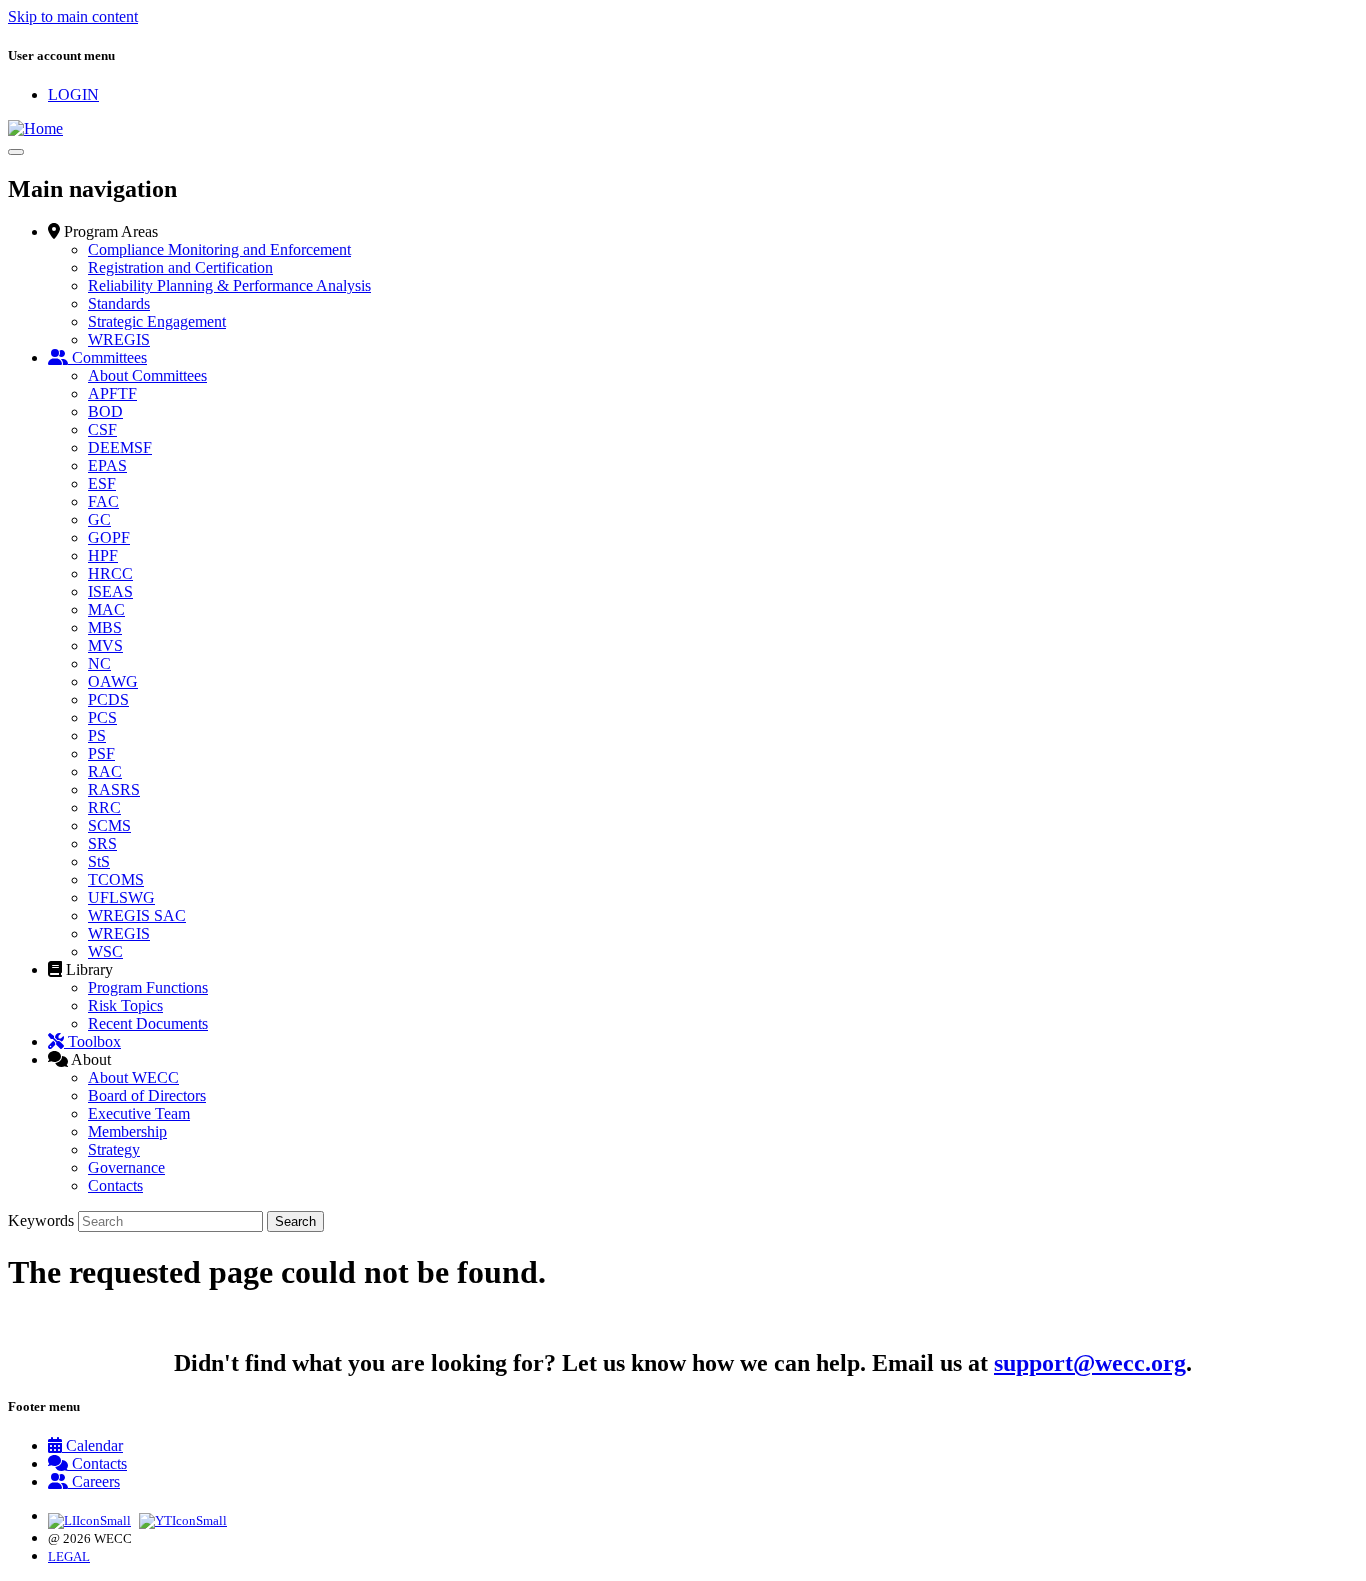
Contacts (115, 1185)
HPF (103, 555)
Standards (119, 303)
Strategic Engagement (157, 321)
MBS (105, 627)
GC (99, 519)
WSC (105, 951)
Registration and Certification (180, 267)
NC (99, 663)
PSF (101, 753)
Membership (127, 1131)
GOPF (109, 537)
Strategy (114, 1149)
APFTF (112, 393)
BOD (105, 411)
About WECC (133, 1077)
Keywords (41, 1220)
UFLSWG (121, 897)
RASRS (114, 789)
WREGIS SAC (137, 915)
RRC (104, 807)
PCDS (108, 699)
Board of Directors (147, 1095)
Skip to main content (73, 16)
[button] (103, 231)
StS (99, 861)
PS (97, 735)
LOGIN (73, 94)
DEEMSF (120, 447)
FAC (103, 501)
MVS (105, 645)
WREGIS (119, 339)
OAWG (113, 681)
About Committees (147, 375)
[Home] (35, 128)
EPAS (107, 465)
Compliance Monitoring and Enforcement (219, 249)
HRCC (110, 573)
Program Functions (148, 987)
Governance (126, 1167)
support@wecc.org (1090, 1363)
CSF (102, 429)
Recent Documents (148, 1023)
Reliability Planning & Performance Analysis (229, 285)
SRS (102, 843)
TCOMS (116, 879)
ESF (102, 483)
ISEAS (110, 591)
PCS (102, 717)
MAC (106, 609)
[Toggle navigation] (16, 152)
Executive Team (139, 1113)
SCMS (109, 825)
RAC (105, 771)
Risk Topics (125, 1005)
